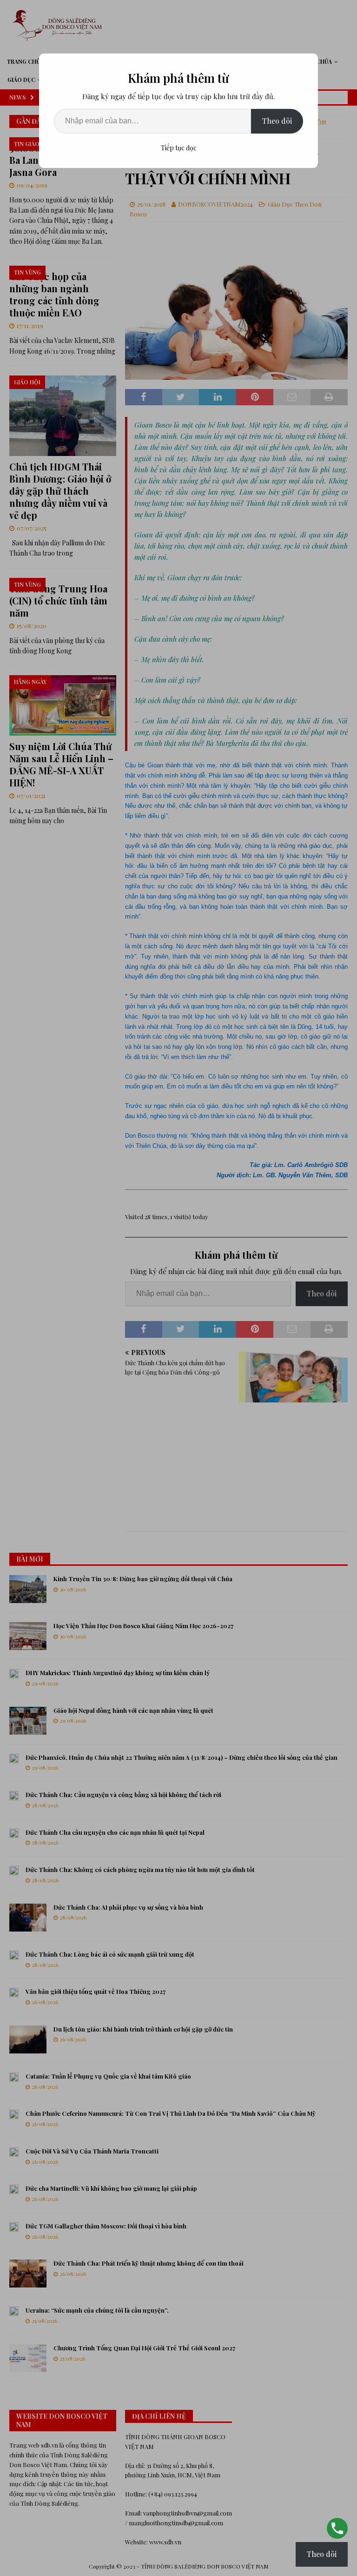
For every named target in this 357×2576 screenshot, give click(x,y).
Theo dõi (277, 121)
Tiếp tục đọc (179, 148)
